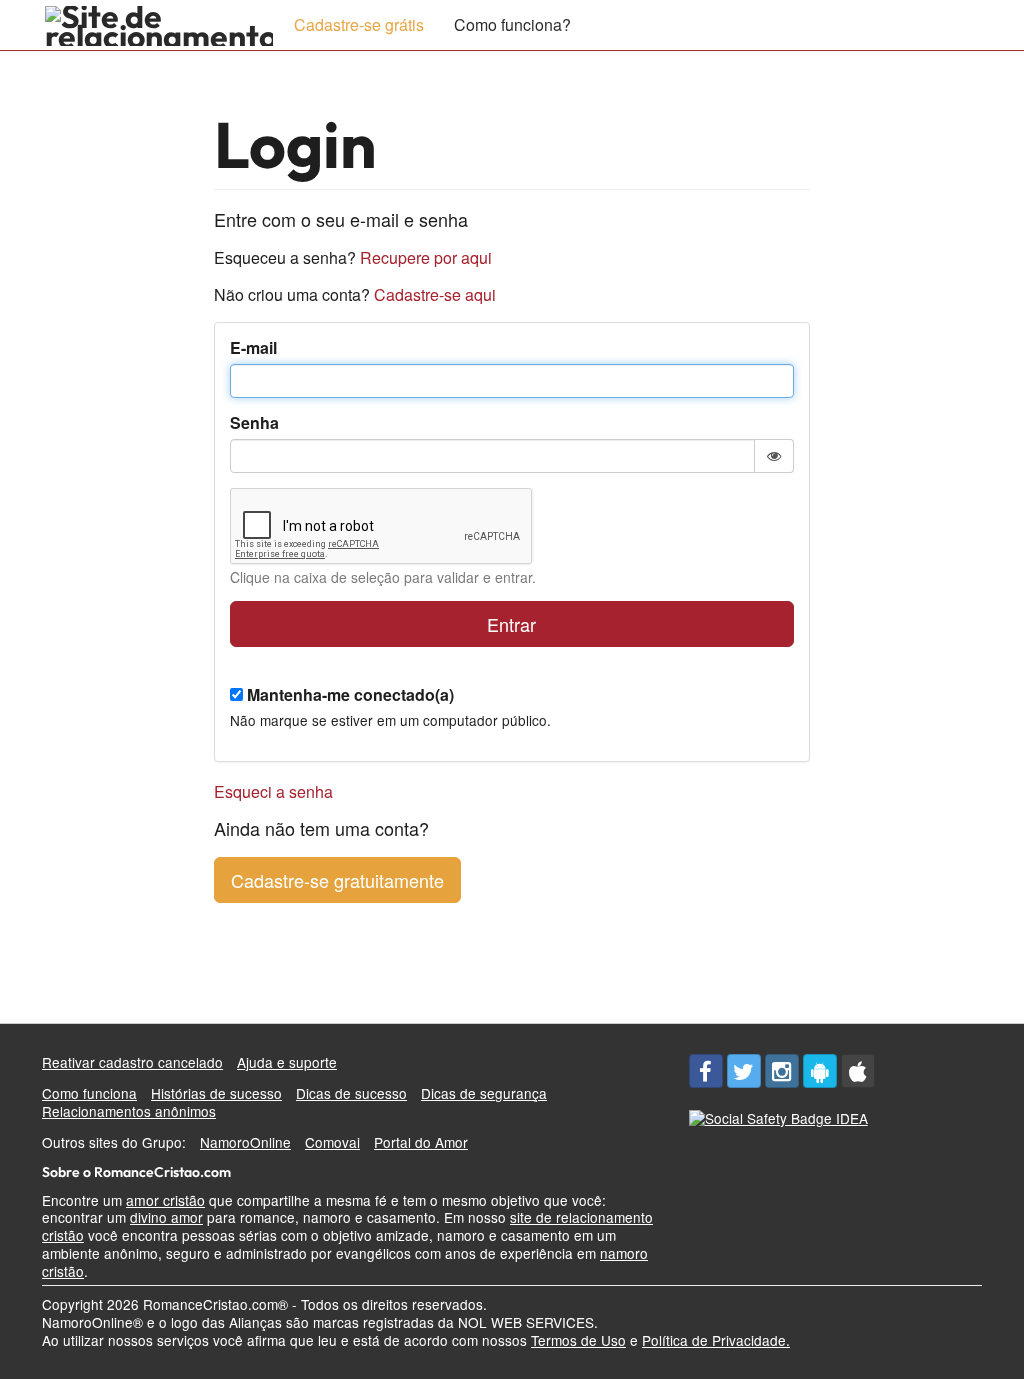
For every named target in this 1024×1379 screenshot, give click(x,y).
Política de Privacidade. (716, 1340)
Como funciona (89, 1093)
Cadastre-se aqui (435, 294)
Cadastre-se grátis (359, 24)
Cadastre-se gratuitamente (337, 880)
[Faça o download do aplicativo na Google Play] (820, 1071)
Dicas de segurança (484, 1093)
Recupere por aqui (426, 257)
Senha (254, 423)
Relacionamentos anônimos (129, 1111)
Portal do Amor (421, 1142)
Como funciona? (512, 24)
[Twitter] (744, 1071)
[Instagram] (782, 1071)
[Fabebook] (706, 1071)
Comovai (332, 1142)
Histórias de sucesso (216, 1093)
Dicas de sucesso (351, 1093)
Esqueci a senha (273, 791)
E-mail (253, 348)
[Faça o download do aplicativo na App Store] (858, 1071)
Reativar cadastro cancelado (132, 1062)
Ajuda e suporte (287, 1062)
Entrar (511, 624)
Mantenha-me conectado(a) (350, 695)
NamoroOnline (245, 1142)
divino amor (166, 1217)
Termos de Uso (578, 1340)
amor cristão (165, 1200)
